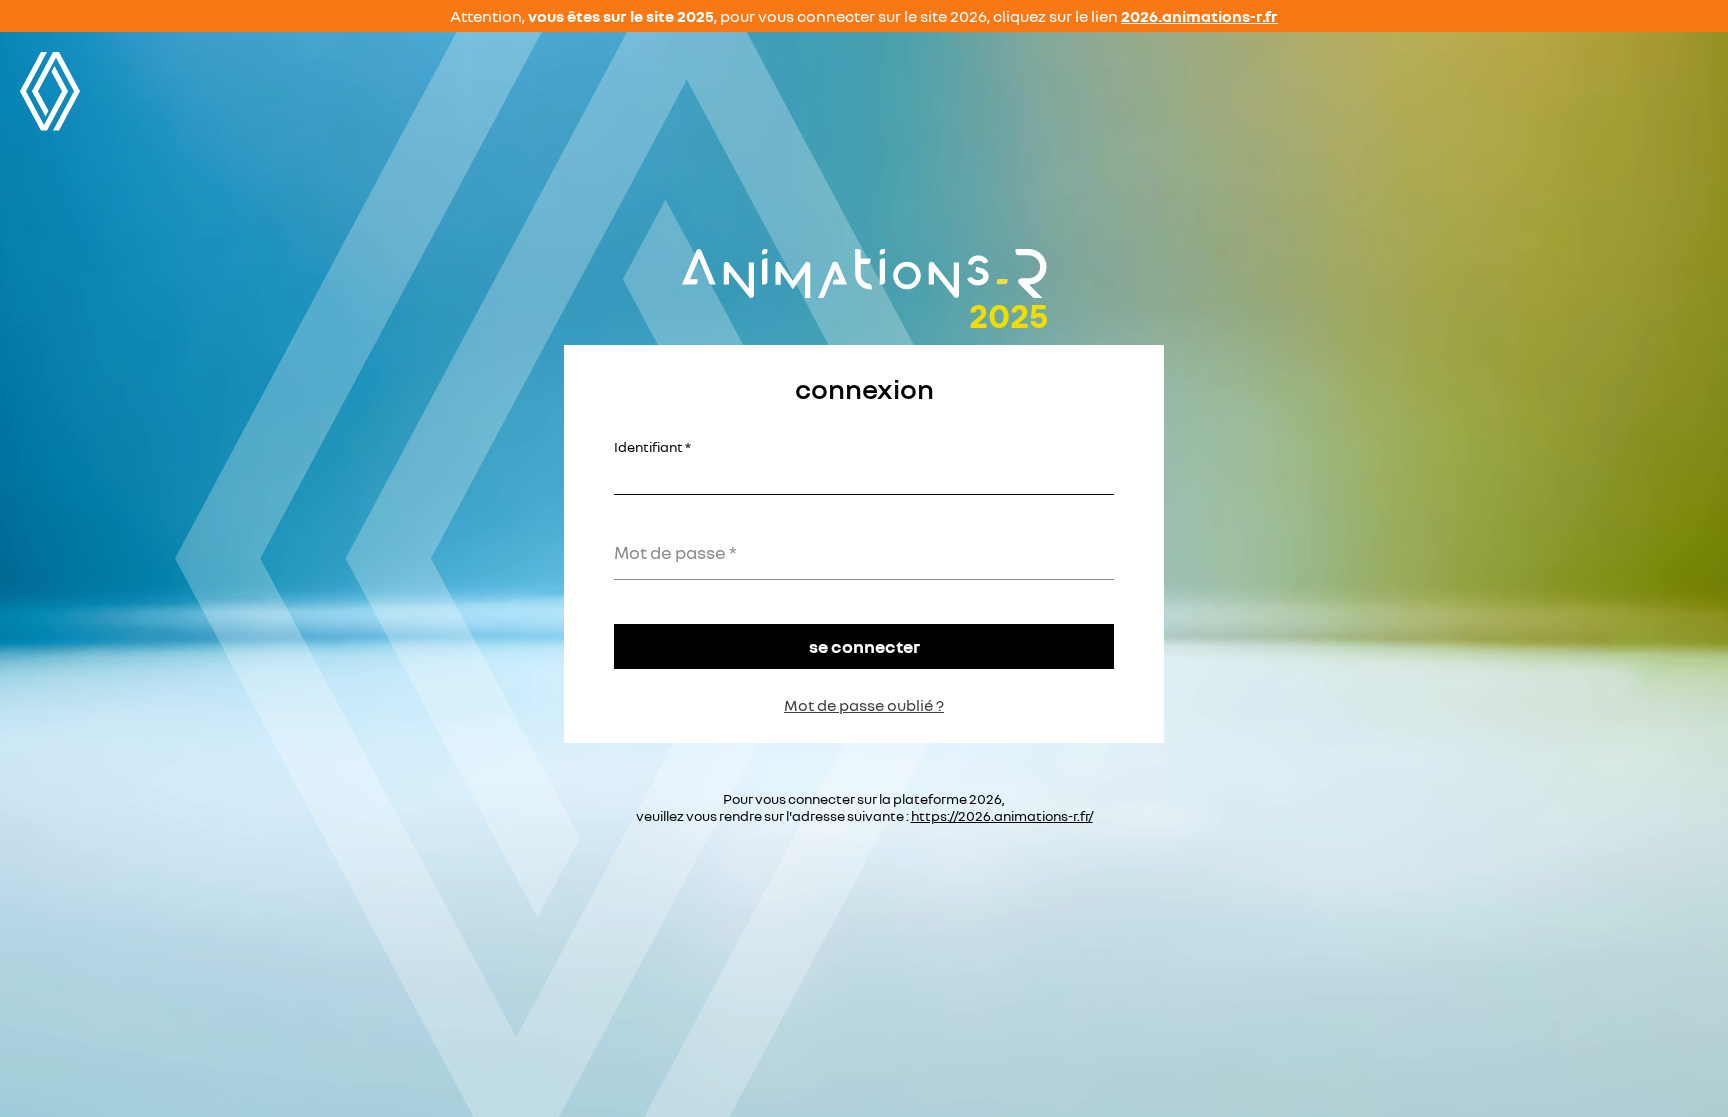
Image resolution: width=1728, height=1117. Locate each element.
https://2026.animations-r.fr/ (1002, 815)
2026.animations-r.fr (1199, 16)
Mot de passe (670, 552)
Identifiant (648, 447)
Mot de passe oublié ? (864, 705)
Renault (50, 91)
